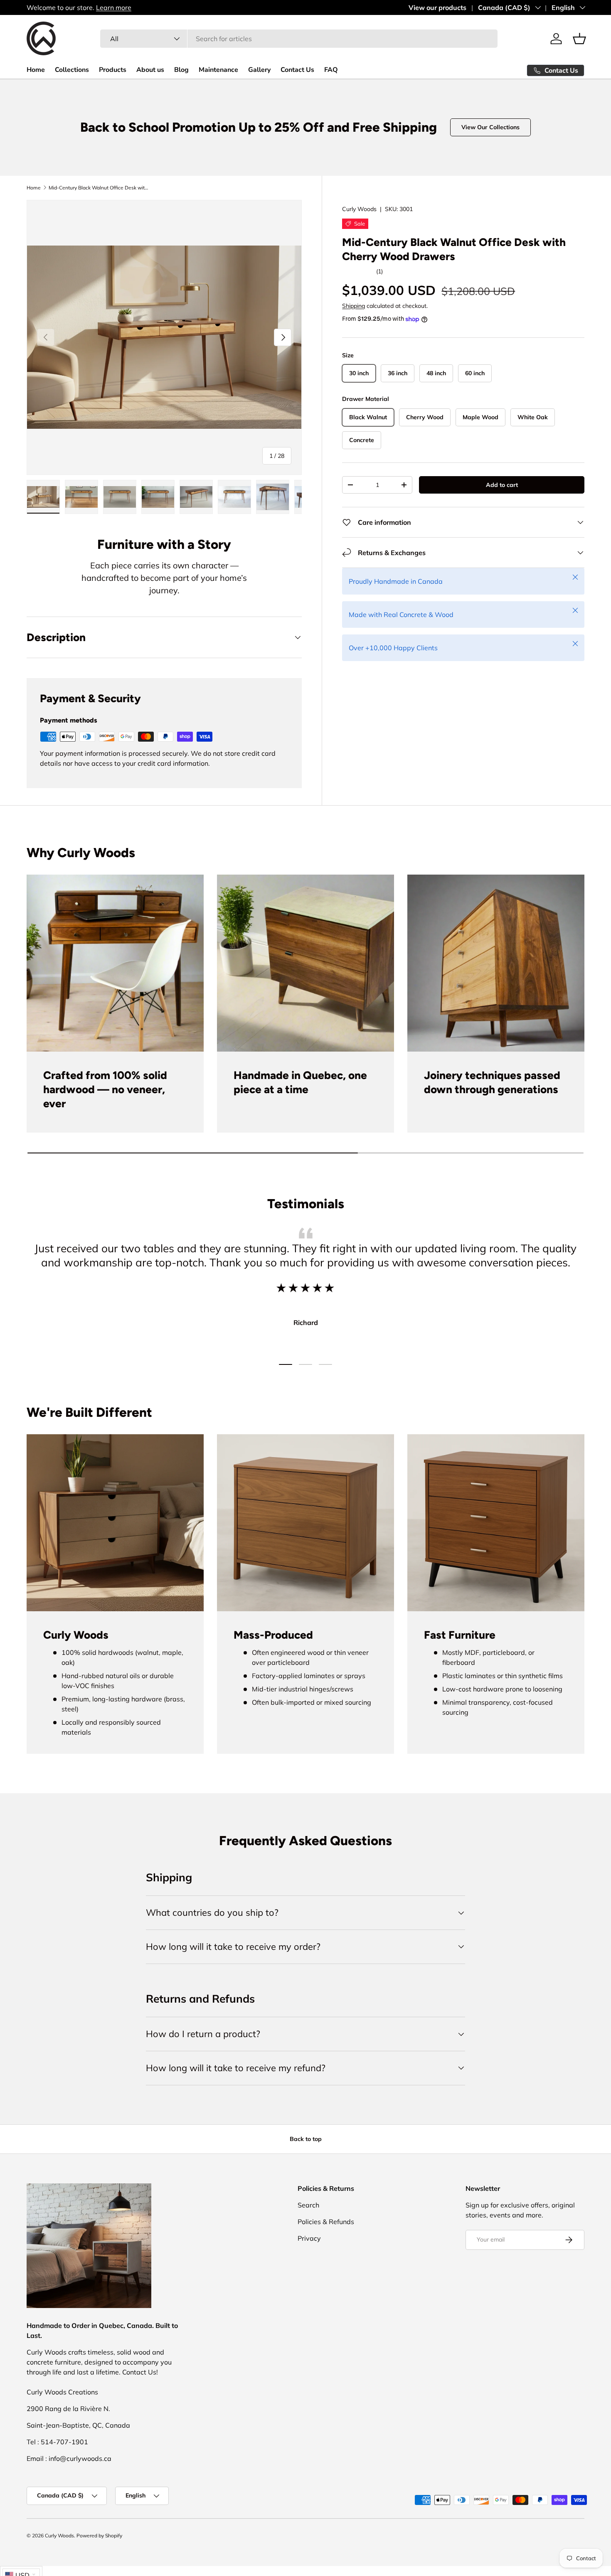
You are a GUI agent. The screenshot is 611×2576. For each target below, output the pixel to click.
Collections (72, 70)
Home (36, 70)
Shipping (354, 306)
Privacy (309, 2238)
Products (113, 70)
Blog (181, 70)
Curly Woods (359, 209)
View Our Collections (490, 127)
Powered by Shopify (99, 2535)
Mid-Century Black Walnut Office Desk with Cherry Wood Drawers (99, 188)
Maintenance (218, 70)
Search (308, 2205)
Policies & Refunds (326, 2222)
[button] (579, 39)
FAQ (331, 70)
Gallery (259, 70)
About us (150, 70)
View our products (437, 7)
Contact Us (297, 70)
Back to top (306, 2139)
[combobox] (299, 39)
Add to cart (502, 484)
